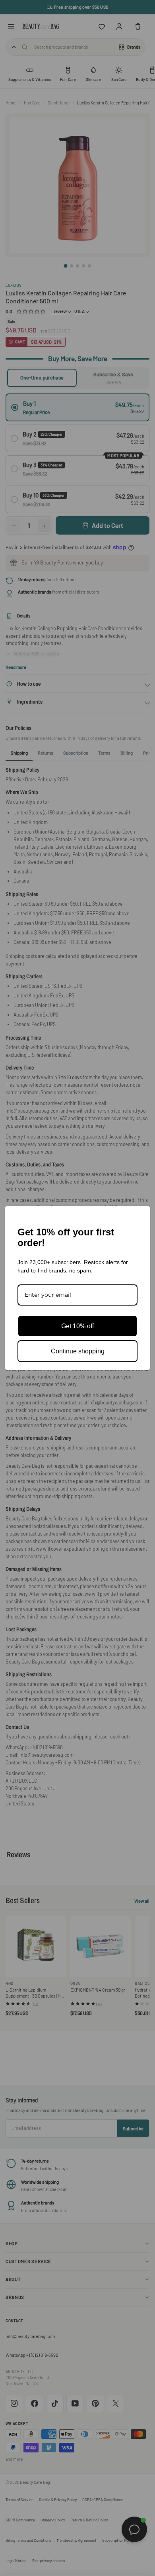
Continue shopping (78, 1351)
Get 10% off (77, 1326)
